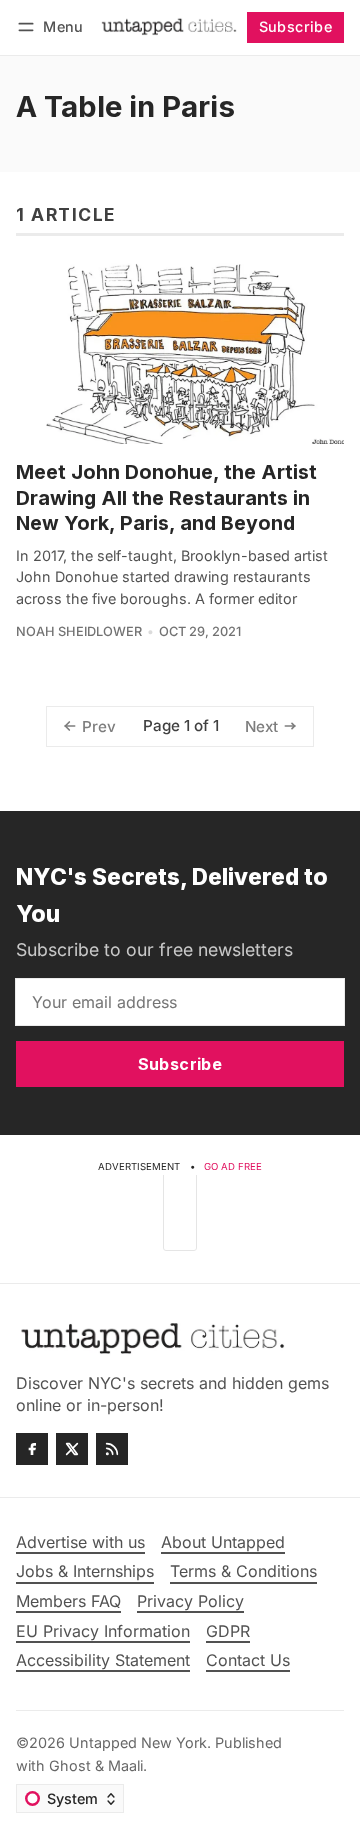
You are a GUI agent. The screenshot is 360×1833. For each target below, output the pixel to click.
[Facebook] (32, 1449)
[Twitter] (72, 1449)
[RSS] (112, 1449)
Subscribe (296, 26)
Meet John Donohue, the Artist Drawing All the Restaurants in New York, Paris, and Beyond (166, 497)
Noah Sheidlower (79, 631)
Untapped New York (138, 1742)
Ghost (70, 1765)
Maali (125, 1765)
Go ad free (233, 1166)
